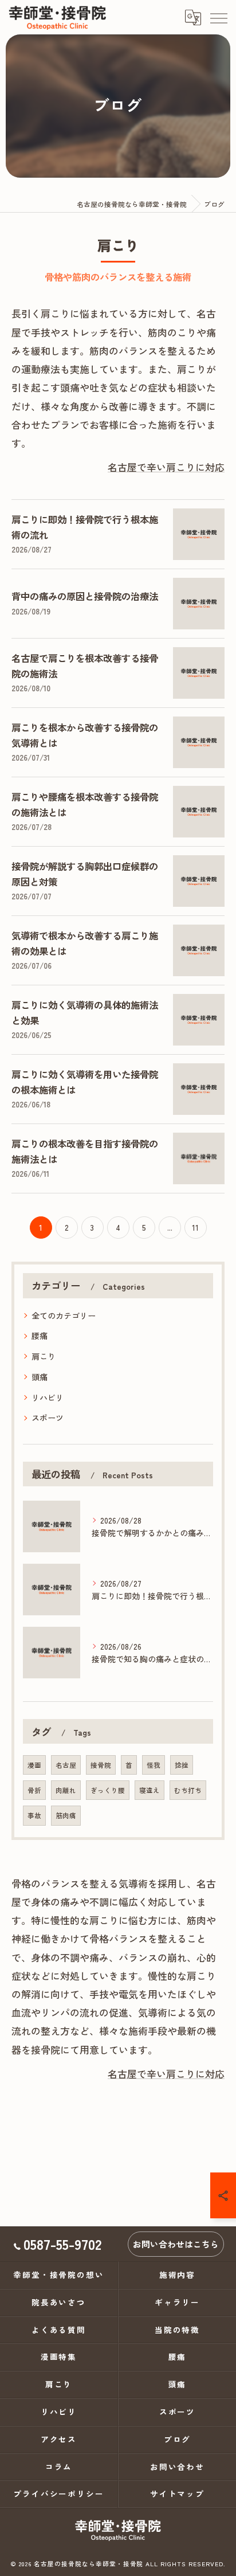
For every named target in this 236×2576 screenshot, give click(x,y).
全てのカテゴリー (64, 1316)
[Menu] (218, 17)
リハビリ (48, 1397)
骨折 (34, 1790)
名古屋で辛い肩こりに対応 (166, 467)
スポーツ (48, 1418)
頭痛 (40, 1377)
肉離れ (66, 1790)
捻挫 (182, 1765)
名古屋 (66, 1765)
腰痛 (40, 1336)
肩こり (44, 1356)
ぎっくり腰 (108, 1790)
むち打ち (188, 1790)
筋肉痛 (66, 1815)
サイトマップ (178, 2493)
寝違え (150, 1790)
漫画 (34, 1765)
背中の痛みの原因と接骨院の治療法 (85, 596)
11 (195, 1227)
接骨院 (101, 1765)
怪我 (154, 1765)
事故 (34, 1815)
